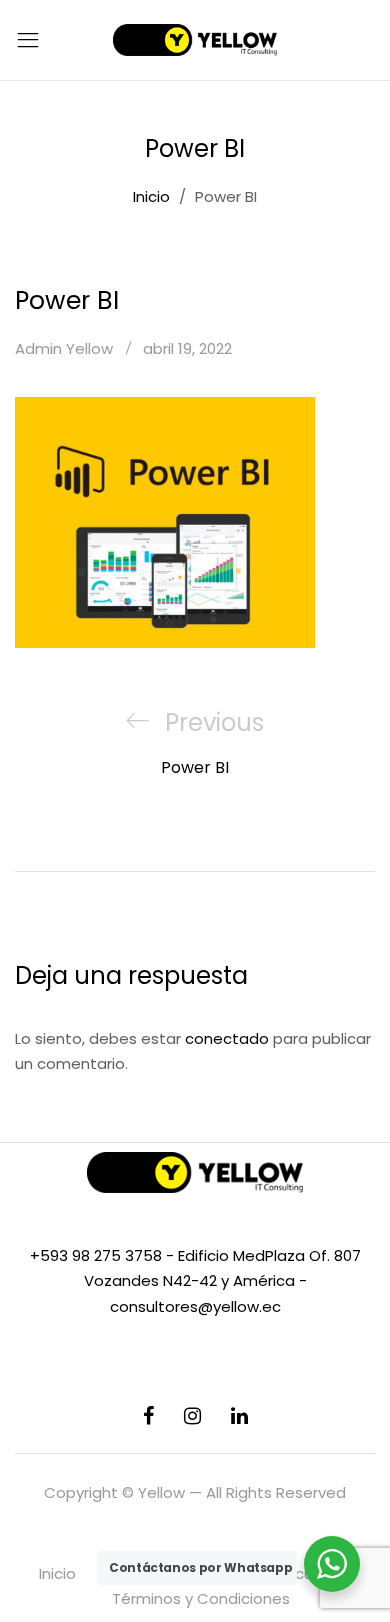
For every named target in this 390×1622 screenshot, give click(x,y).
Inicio (57, 1573)
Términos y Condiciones (201, 1598)
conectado (227, 1038)
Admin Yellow (64, 348)
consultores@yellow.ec (195, 1306)
